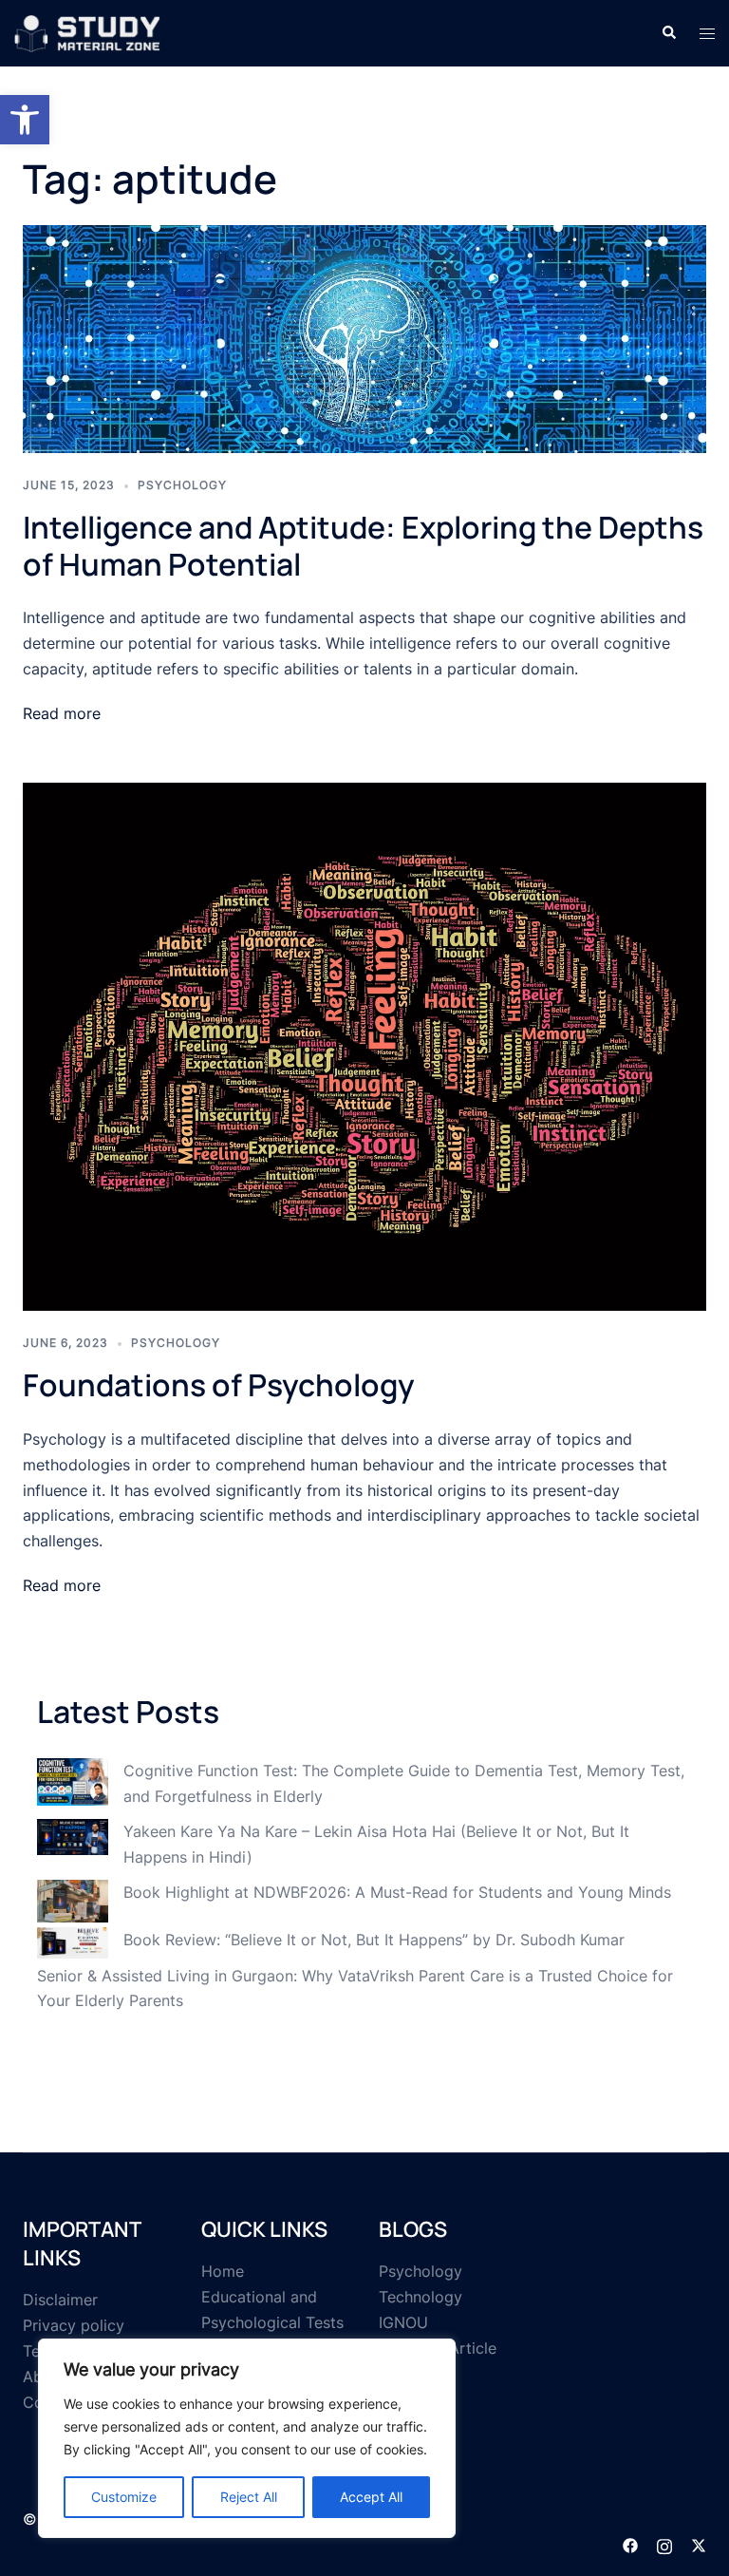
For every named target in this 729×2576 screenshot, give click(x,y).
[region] (247, 2438)
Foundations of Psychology (219, 1385)
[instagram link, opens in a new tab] (664, 2545)
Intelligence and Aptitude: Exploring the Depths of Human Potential (363, 545)
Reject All (249, 2497)
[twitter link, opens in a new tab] (699, 2545)
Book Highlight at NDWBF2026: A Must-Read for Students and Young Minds (397, 1892)
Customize (124, 2497)
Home (223, 2271)
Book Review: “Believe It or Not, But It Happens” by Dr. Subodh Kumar (374, 1940)
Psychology (182, 485)
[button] (25, 120)
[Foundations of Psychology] (364, 1046)
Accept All (371, 2497)
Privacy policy (74, 2325)
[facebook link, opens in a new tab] (630, 2545)
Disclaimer (60, 2300)
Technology (421, 2297)
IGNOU (403, 2322)
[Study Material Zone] (87, 31)
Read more (62, 713)
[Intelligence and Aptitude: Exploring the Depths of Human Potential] (364, 338)
